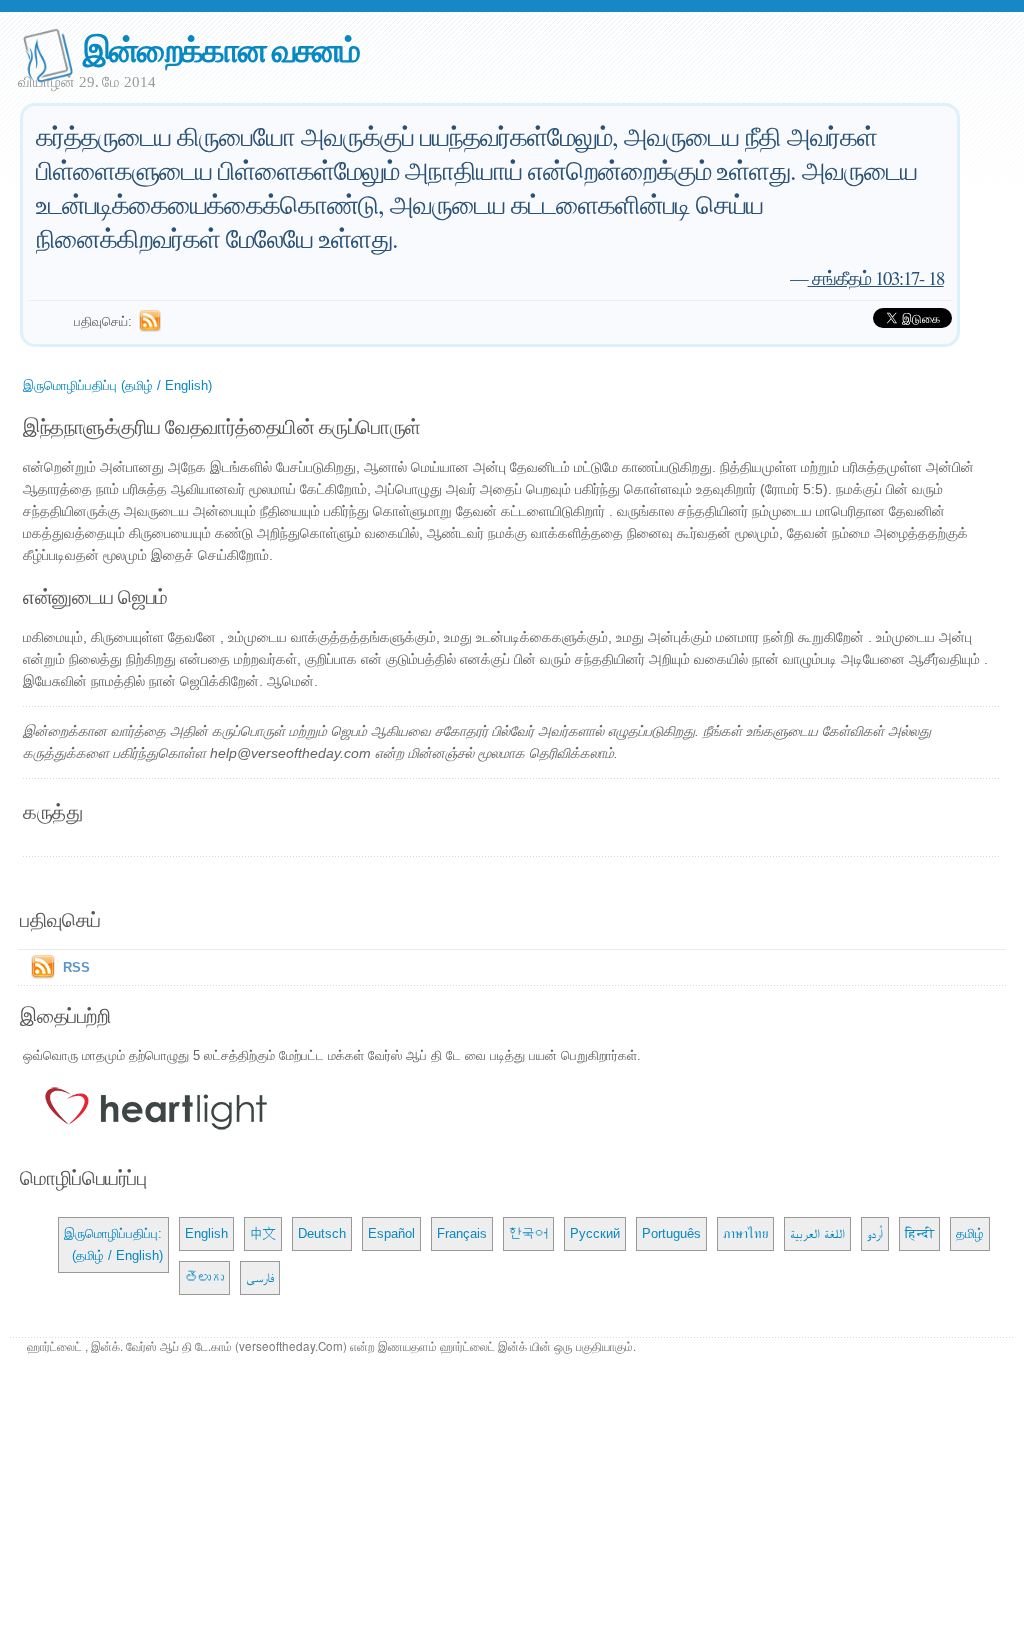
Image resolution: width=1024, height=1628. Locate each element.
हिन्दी (919, 1233)
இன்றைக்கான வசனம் (221, 48)
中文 (263, 1233)
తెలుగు (204, 1277)
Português (671, 1233)
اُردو (875, 1233)
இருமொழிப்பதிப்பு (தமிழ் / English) (117, 385)
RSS (76, 967)
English (206, 1233)
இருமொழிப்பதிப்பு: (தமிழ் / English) (113, 1244)
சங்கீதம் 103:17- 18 (876, 277)
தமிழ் (970, 1233)
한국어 (528, 1233)
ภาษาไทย (745, 1233)
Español (391, 1233)
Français (462, 1233)
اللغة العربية (817, 1233)
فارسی (260, 1277)
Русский (595, 1233)
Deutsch (322, 1233)
